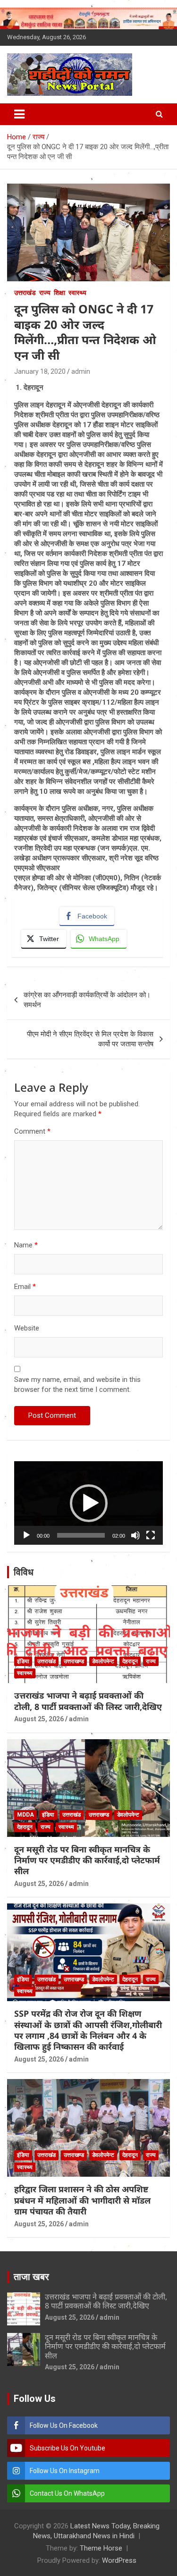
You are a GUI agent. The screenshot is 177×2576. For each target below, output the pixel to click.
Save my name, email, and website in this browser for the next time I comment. (77, 1385)
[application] (88, 1503)
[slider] (81, 1535)
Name (26, 1245)
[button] (89, 1503)
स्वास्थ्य (77, 293)
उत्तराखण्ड (74, 1661)
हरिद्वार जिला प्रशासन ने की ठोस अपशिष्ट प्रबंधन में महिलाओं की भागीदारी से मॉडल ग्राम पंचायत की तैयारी (82, 2200)
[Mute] (135, 1535)
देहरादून (130, 1661)
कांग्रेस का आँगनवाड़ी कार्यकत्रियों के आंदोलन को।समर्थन (87, 1000)
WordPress (119, 2560)
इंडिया (23, 1661)
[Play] (26, 1535)
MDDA (25, 1815)
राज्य (45, 293)
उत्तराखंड (25, 293)
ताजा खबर (31, 2277)
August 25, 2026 (39, 1719)
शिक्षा (59, 293)
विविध (24, 1572)
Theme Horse (101, 2548)
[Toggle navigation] (19, 114)
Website (27, 1328)
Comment (32, 1131)
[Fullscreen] (151, 1535)
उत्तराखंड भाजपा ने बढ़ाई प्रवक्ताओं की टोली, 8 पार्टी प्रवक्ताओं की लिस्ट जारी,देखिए (88, 1701)
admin (81, 371)
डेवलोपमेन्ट (103, 1661)
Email (25, 1287)
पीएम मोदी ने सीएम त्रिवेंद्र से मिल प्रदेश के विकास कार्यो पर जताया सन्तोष (90, 1039)
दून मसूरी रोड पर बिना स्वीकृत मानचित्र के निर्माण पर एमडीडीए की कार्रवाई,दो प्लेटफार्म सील (87, 1860)
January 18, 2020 (40, 371)
